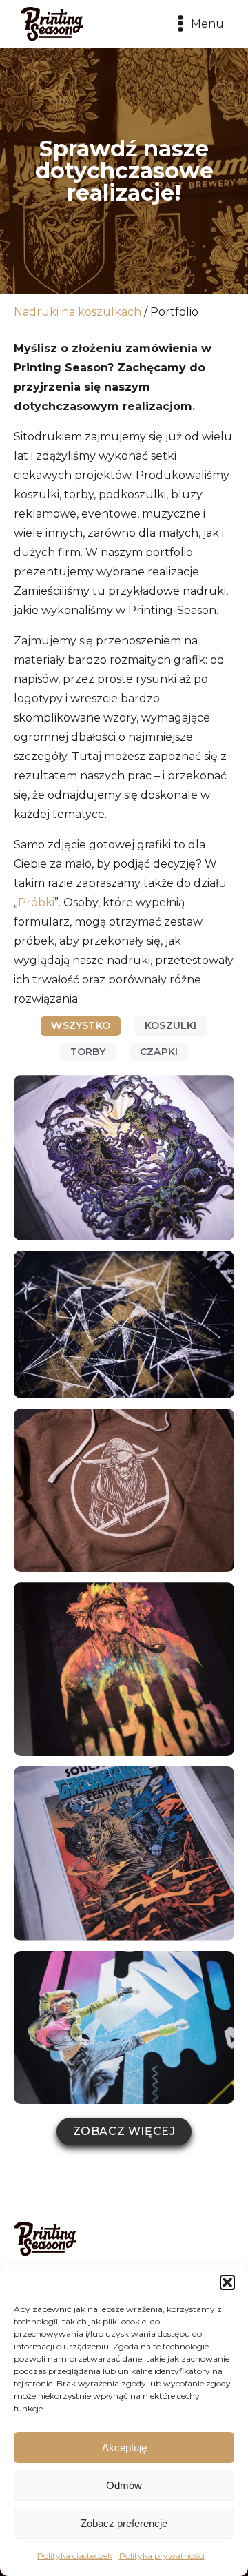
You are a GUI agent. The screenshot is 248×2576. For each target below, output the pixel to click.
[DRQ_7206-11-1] (124, 1158)
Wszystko (81, 1025)
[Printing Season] (52, 24)
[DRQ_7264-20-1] (124, 1853)
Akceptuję (124, 2447)
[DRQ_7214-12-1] (124, 1325)
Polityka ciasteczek (75, 2556)
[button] (227, 2282)
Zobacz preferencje (124, 2523)
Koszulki (171, 1025)
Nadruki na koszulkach (77, 312)
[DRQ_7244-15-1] (124, 1490)
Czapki (159, 1052)
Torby (88, 1052)
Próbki (36, 902)
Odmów (124, 2485)
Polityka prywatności (162, 2556)
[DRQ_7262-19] (124, 1669)
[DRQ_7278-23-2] (124, 2028)
